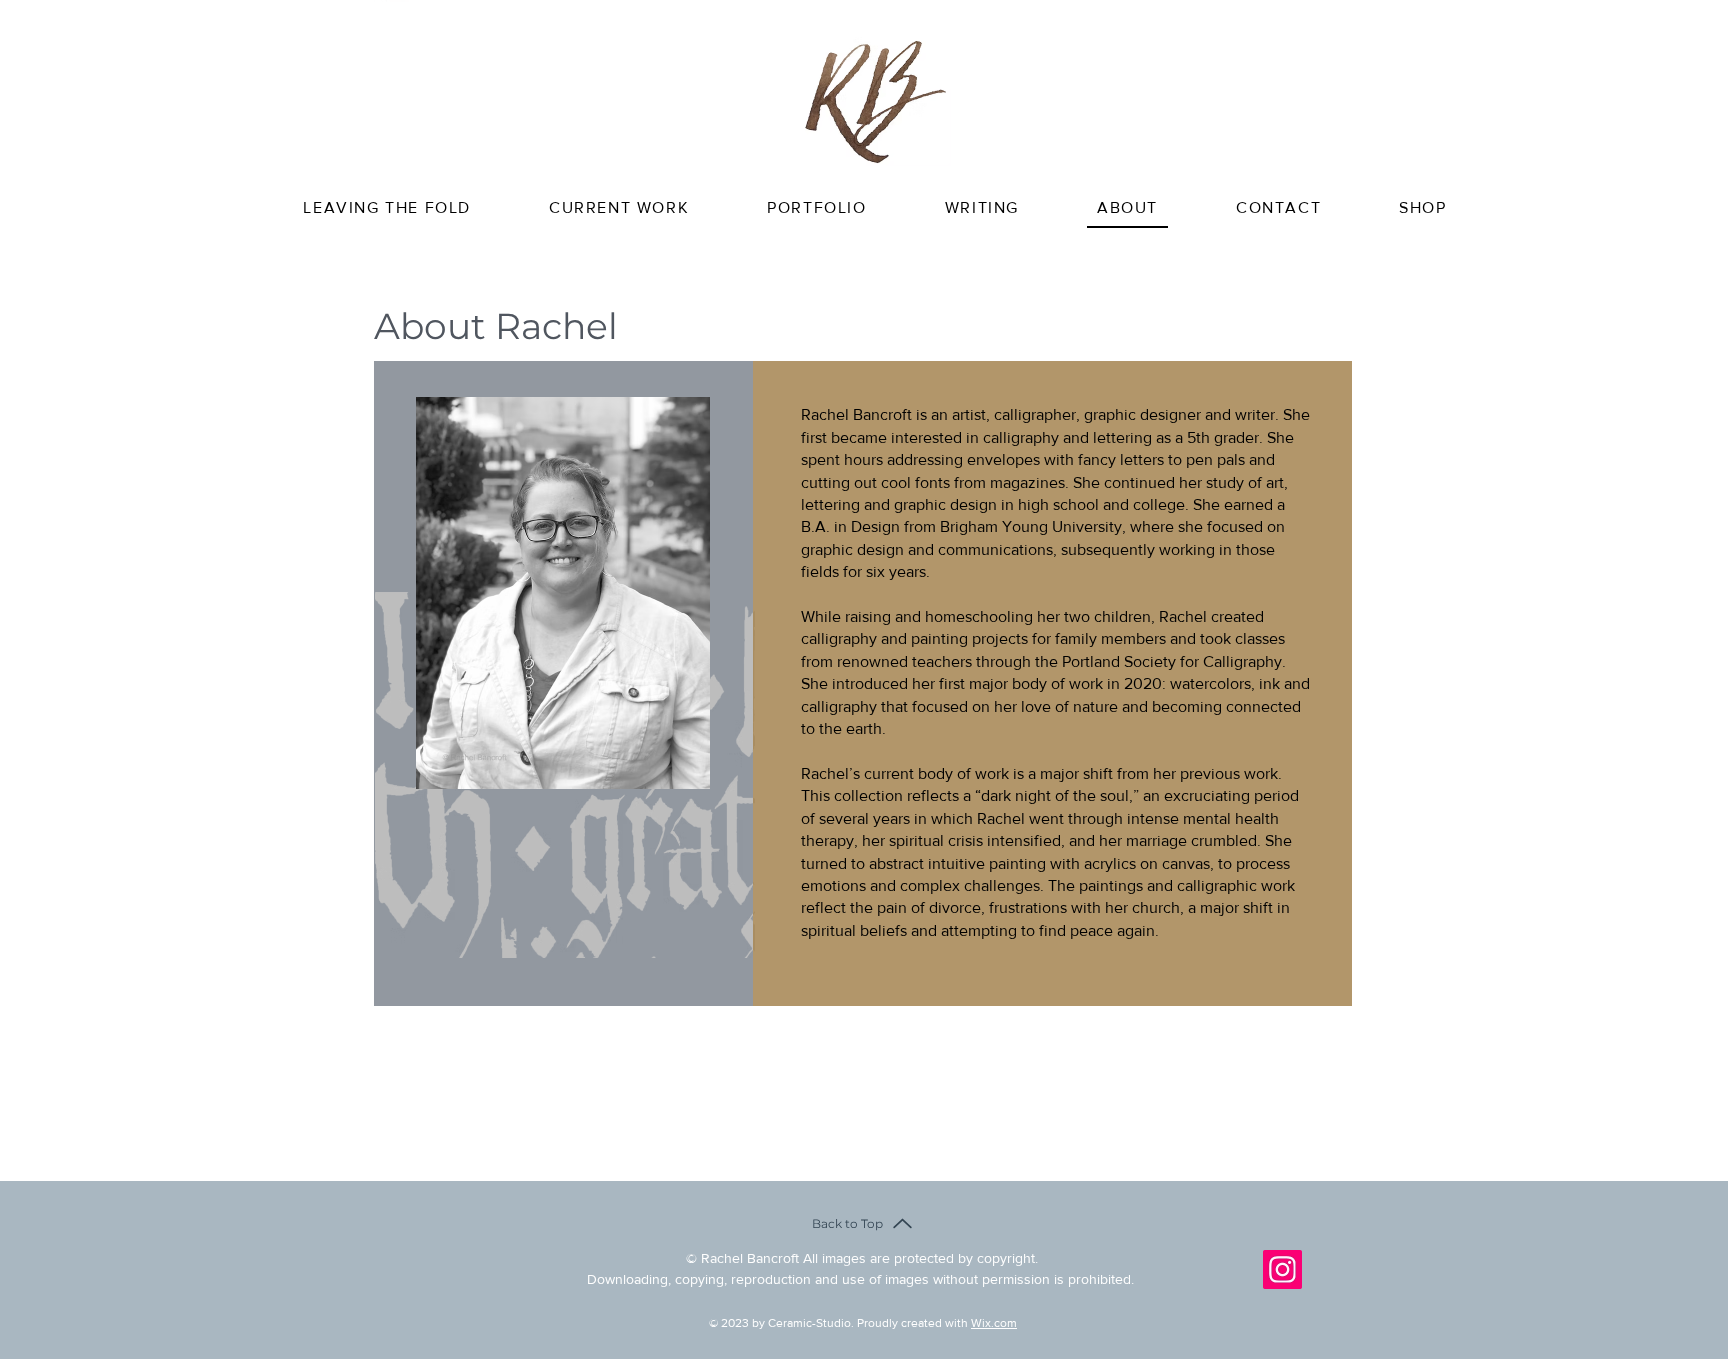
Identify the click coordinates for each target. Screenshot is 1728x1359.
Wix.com (994, 1323)
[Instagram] (1282, 1269)
